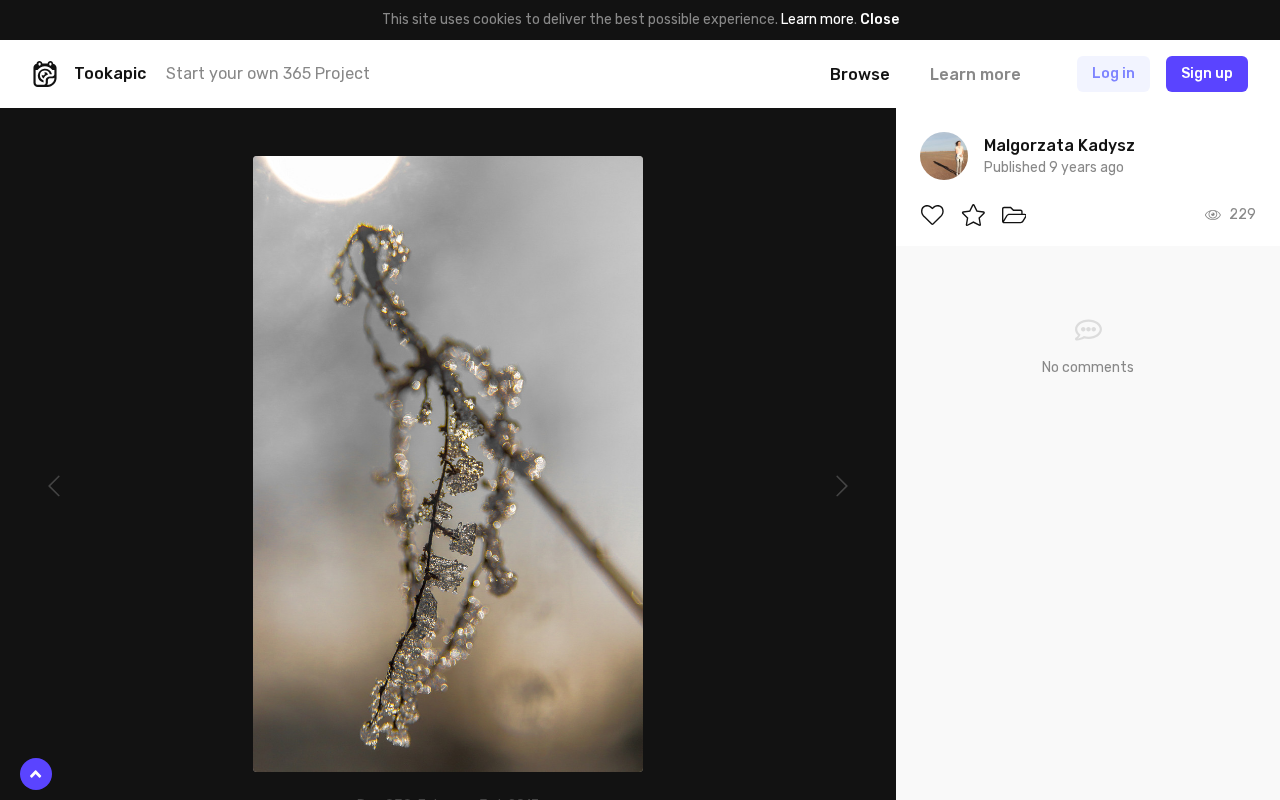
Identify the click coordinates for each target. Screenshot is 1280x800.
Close (879, 19)
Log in (1113, 73)
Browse (860, 74)
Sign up (1207, 73)
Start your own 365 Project (268, 73)
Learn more (817, 19)
